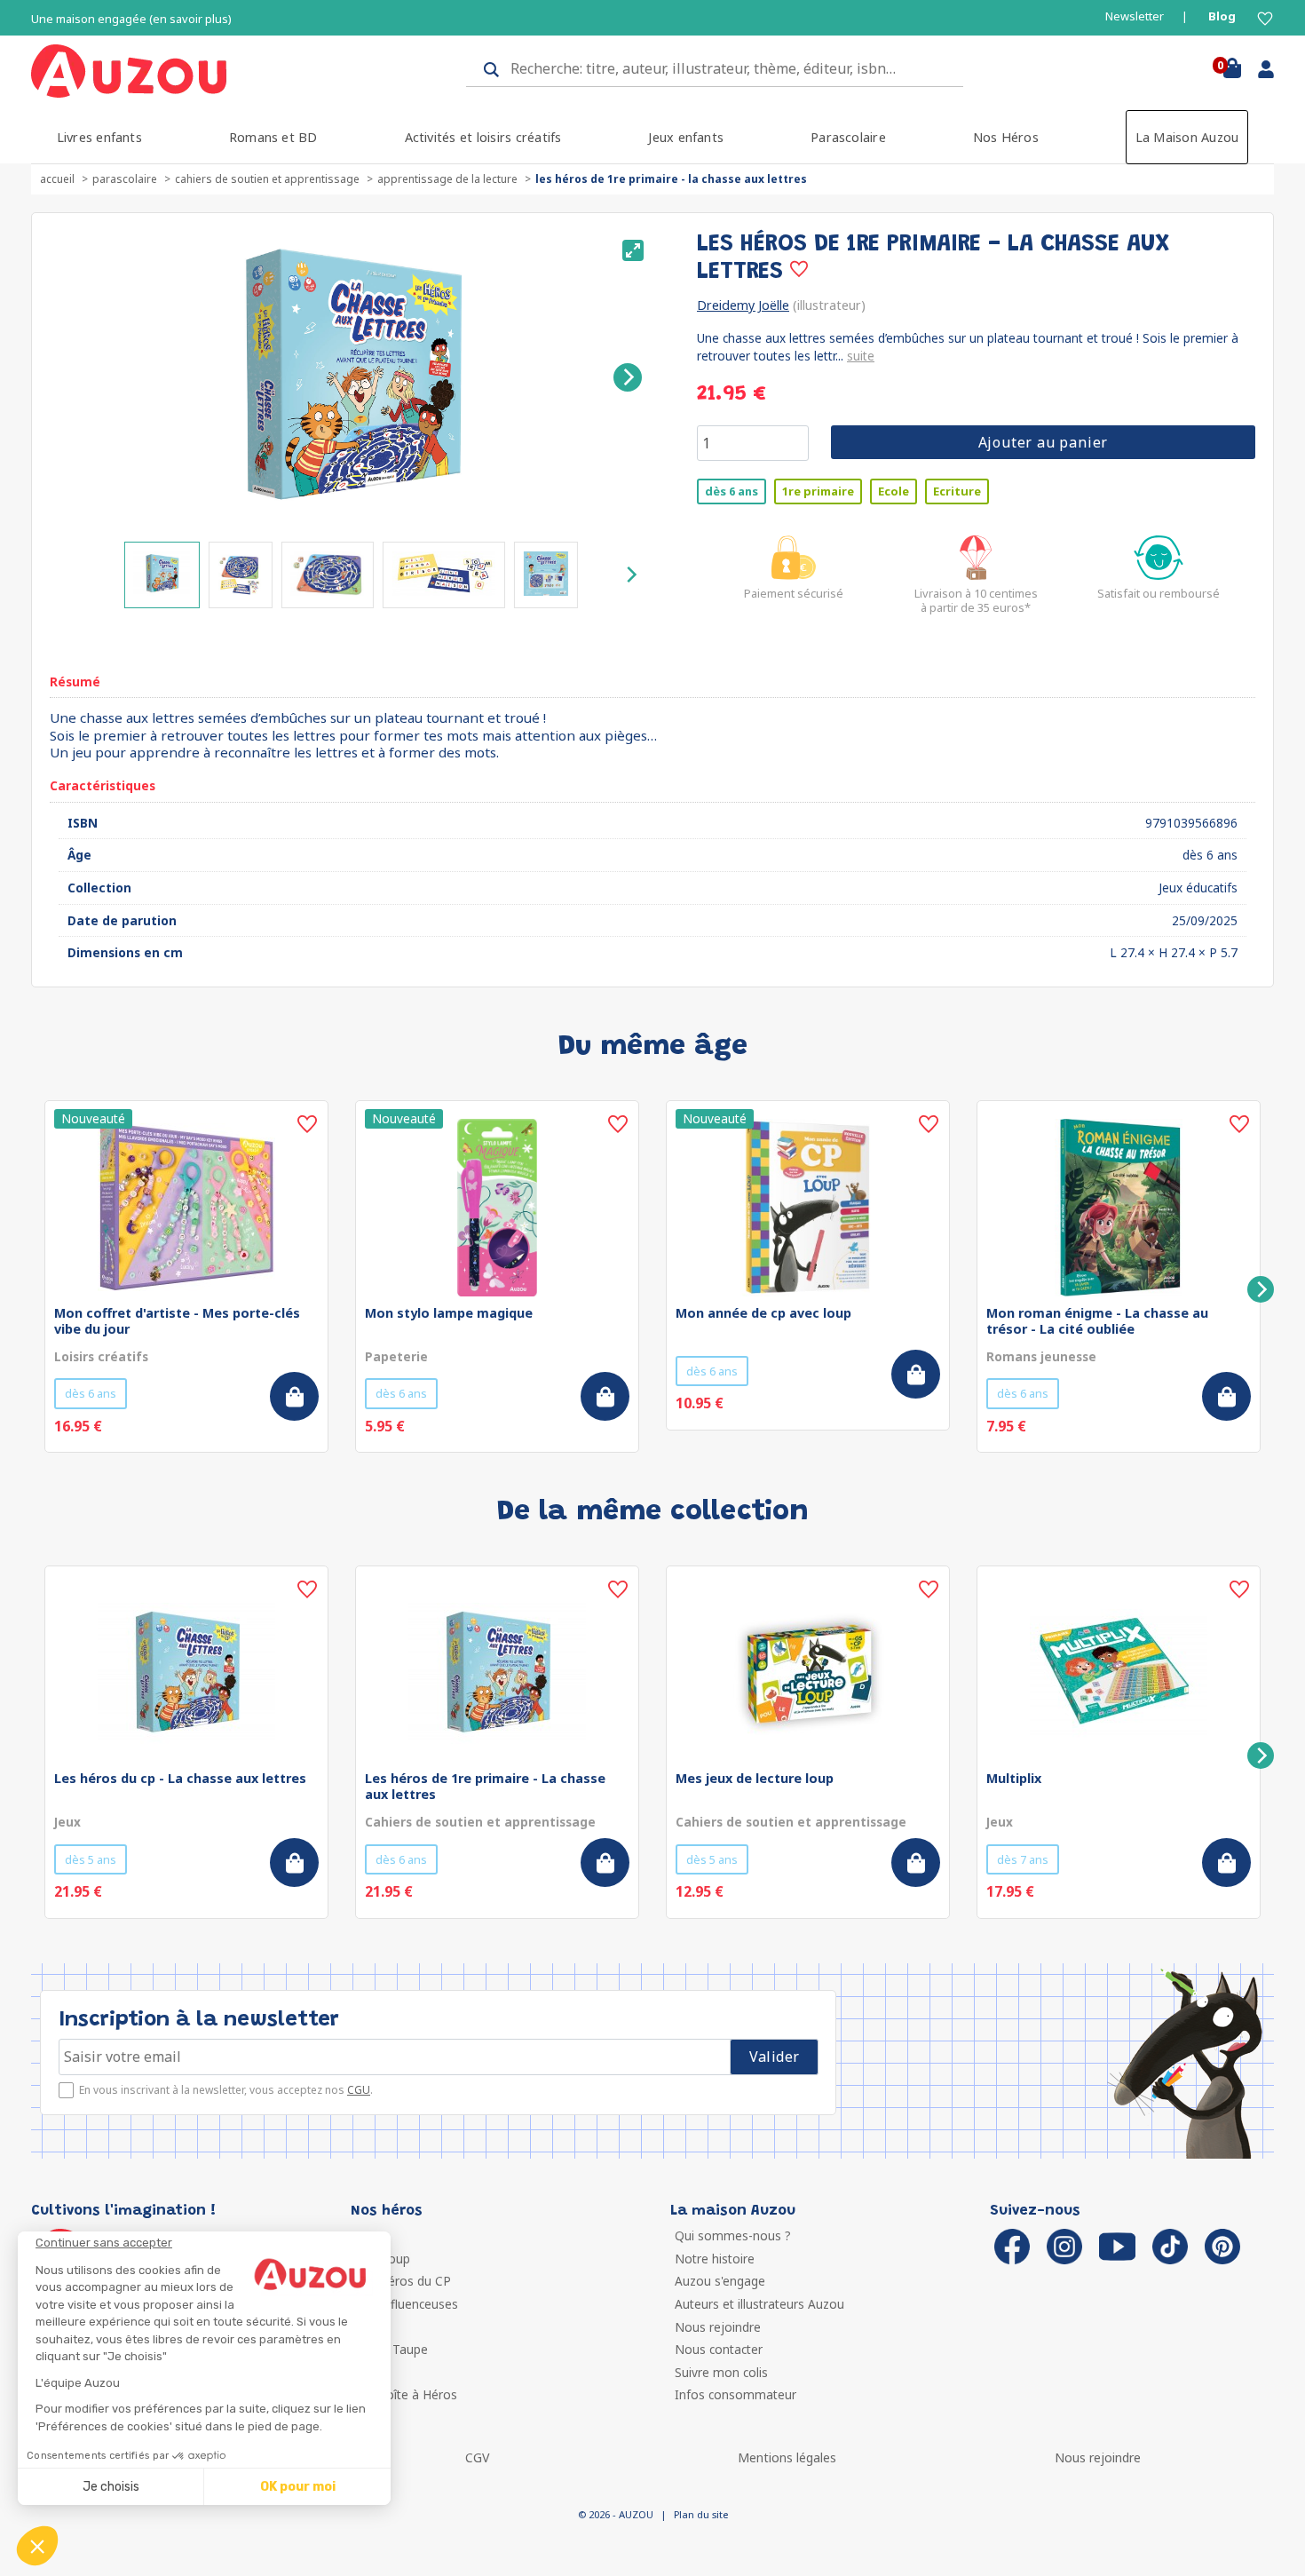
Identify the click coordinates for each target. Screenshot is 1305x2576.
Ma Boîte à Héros (406, 2394)
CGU (359, 2090)
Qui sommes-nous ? (733, 2235)
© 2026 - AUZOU (616, 2514)
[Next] (628, 377)
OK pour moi (298, 2487)
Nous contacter (719, 2349)
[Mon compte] (1259, 73)
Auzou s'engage (720, 2281)
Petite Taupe (391, 2349)
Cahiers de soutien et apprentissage (267, 179)
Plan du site (701, 2514)
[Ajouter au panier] (294, 1396)
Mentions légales (787, 2457)
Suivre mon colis (721, 2372)
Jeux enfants (686, 137)
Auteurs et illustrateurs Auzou (759, 2304)
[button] (37, 2546)
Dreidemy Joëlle (743, 305)
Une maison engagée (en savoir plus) (131, 19)
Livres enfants (99, 137)
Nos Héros (1006, 137)
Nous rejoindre (718, 2327)
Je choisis (111, 2487)
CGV (477, 2457)
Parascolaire (848, 137)
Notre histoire (715, 2259)
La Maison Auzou (1187, 137)
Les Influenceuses (407, 2304)
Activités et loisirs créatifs (483, 137)
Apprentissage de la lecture (447, 179)
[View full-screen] (633, 250)
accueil (57, 179)
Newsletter (1135, 16)
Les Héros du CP (403, 2281)
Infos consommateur (736, 2394)
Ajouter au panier (1044, 442)
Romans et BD (273, 137)
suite (861, 356)
